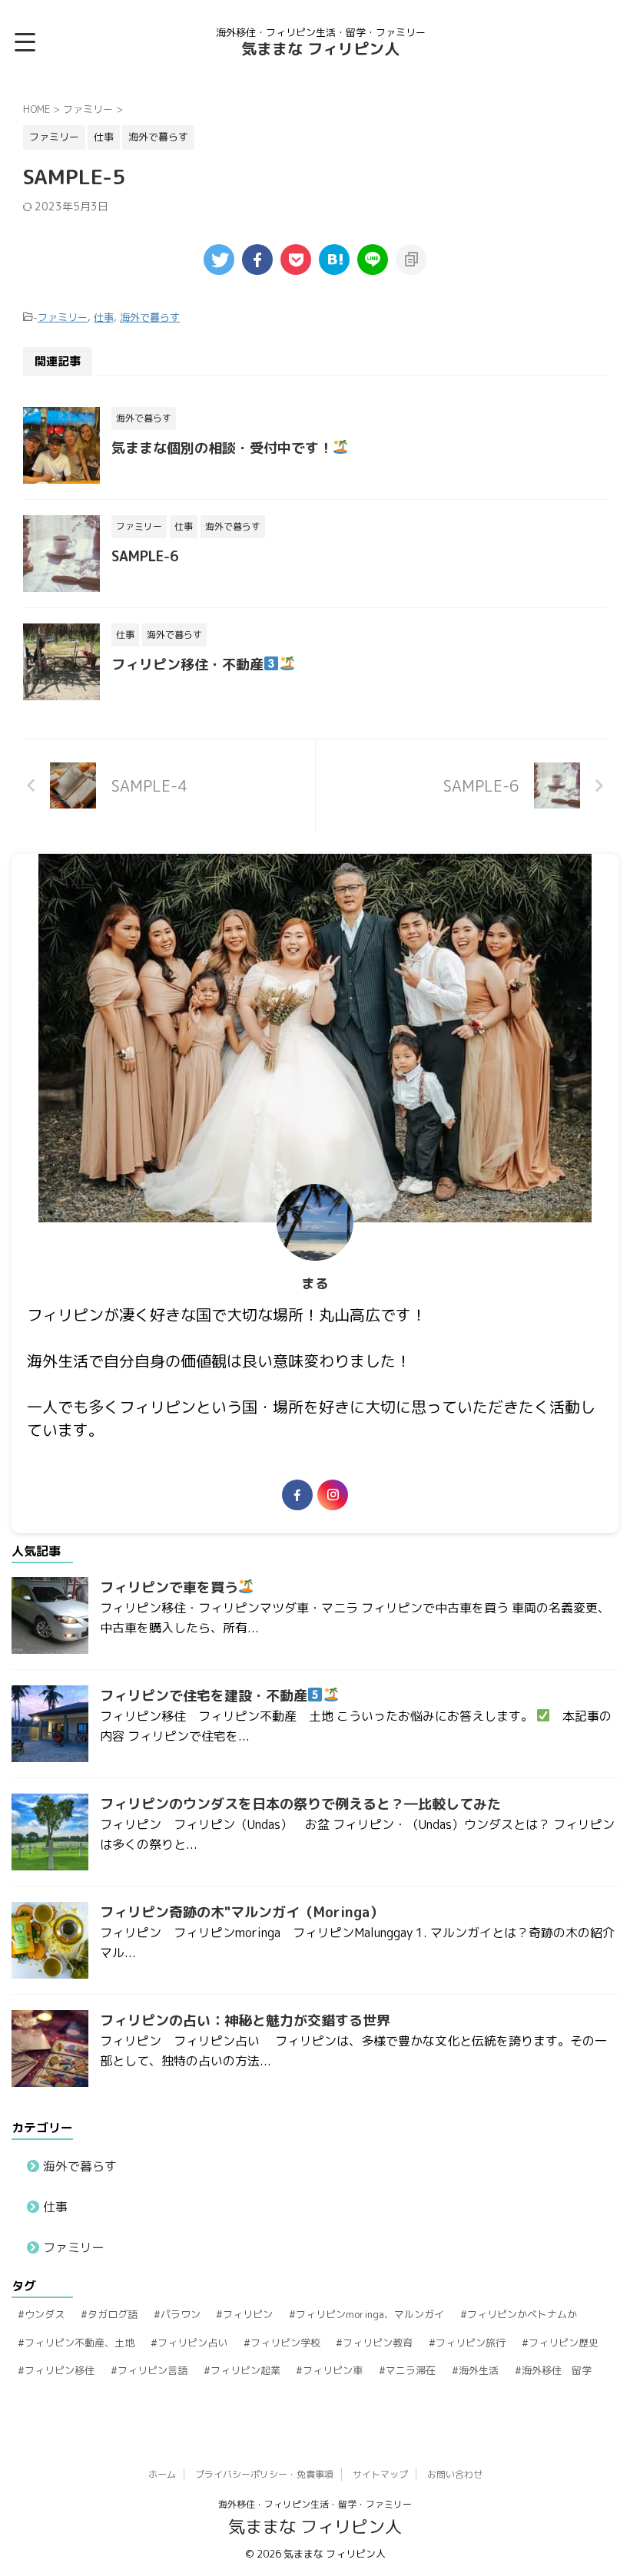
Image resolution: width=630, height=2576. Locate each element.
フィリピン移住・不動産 (187, 665)
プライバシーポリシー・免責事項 (264, 2474)
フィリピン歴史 (564, 2343)
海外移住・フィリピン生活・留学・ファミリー (315, 2504)
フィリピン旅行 (471, 2343)
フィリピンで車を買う (169, 1587)
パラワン (181, 2314)
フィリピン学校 (285, 2343)
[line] (373, 260)
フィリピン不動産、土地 (80, 2343)
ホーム (162, 2474)
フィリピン (248, 2314)
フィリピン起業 (245, 2370)
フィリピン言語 (153, 2370)
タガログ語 (113, 2314)
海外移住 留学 (557, 2370)
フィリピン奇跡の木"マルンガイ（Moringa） (242, 1912)
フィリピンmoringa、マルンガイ (370, 2314)
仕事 (104, 317)
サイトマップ (380, 2474)
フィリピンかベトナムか (522, 2314)
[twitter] (219, 260)
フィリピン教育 (378, 2343)
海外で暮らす (150, 317)
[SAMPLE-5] (334, 260)
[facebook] (257, 260)
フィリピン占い (192, 2343)
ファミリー (63, 317)
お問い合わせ (455, 2474)
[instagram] (333, 1495)
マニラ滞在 (411, 2370)
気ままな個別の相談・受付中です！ (222, 448)
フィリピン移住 (60, 2370)
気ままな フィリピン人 (320, 48)
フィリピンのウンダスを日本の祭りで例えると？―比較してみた (300, 1804)
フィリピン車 (333, 2370)
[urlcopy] (411, 260)
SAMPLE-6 (145, 556)
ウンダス (45, 2314)
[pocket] (296, 260)
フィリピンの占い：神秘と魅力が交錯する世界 (245, 2020)
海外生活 (479, 2370)
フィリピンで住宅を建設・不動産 (204, 1696)
